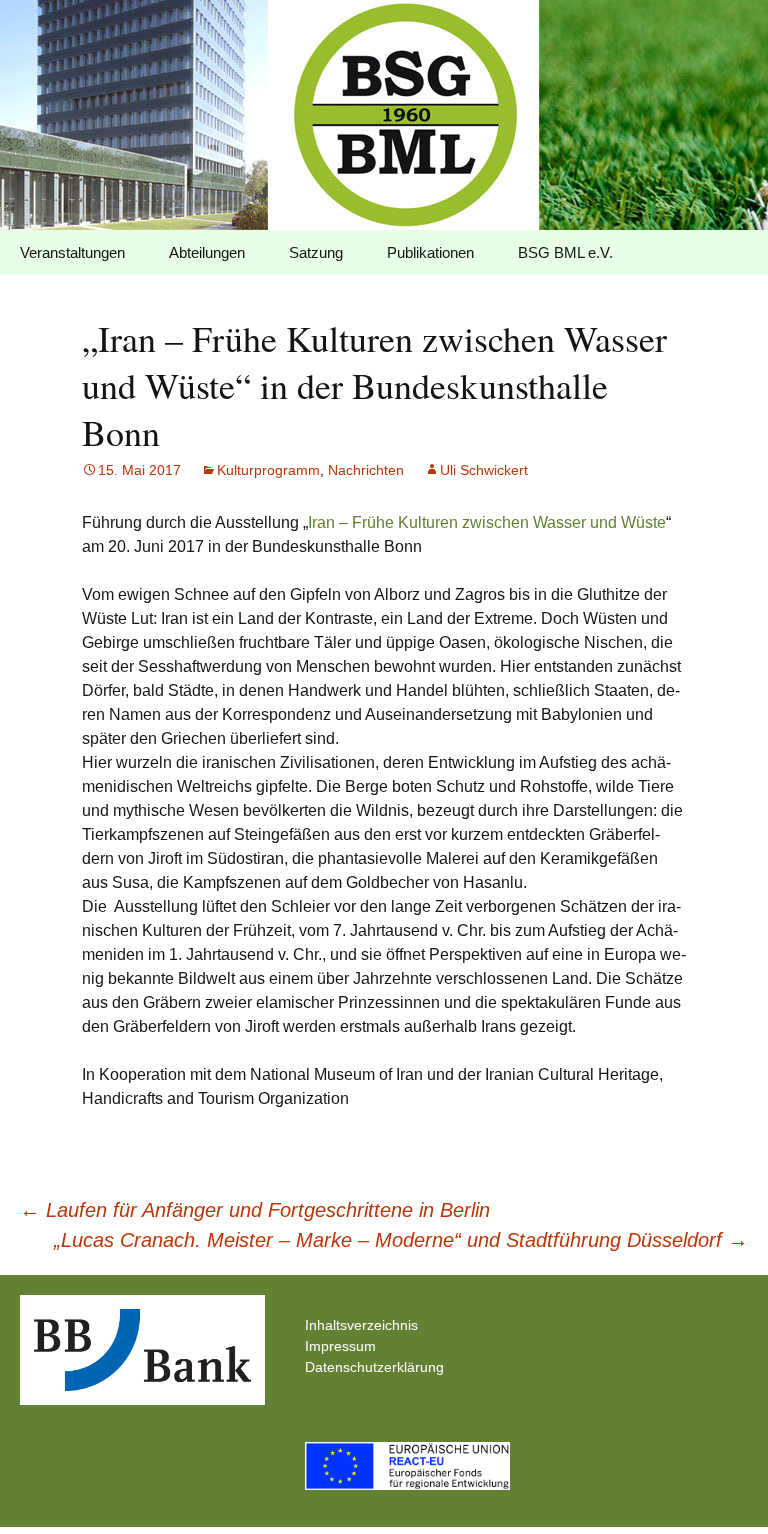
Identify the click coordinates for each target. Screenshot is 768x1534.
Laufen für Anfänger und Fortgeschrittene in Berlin (255, 1210)
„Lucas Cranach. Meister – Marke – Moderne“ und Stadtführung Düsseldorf (401, 1240)
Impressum (340, 1346)
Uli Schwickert (484, 470)
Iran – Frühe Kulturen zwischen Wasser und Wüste (487, 522)
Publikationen (430, 252)
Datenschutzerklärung (374, 1367)
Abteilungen (207, 252)
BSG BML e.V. (565, 252)
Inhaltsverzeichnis (361, 1325)
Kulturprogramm (268, 470)
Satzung (316, 252)
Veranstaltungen (72, 252)
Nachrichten (366, 470)
